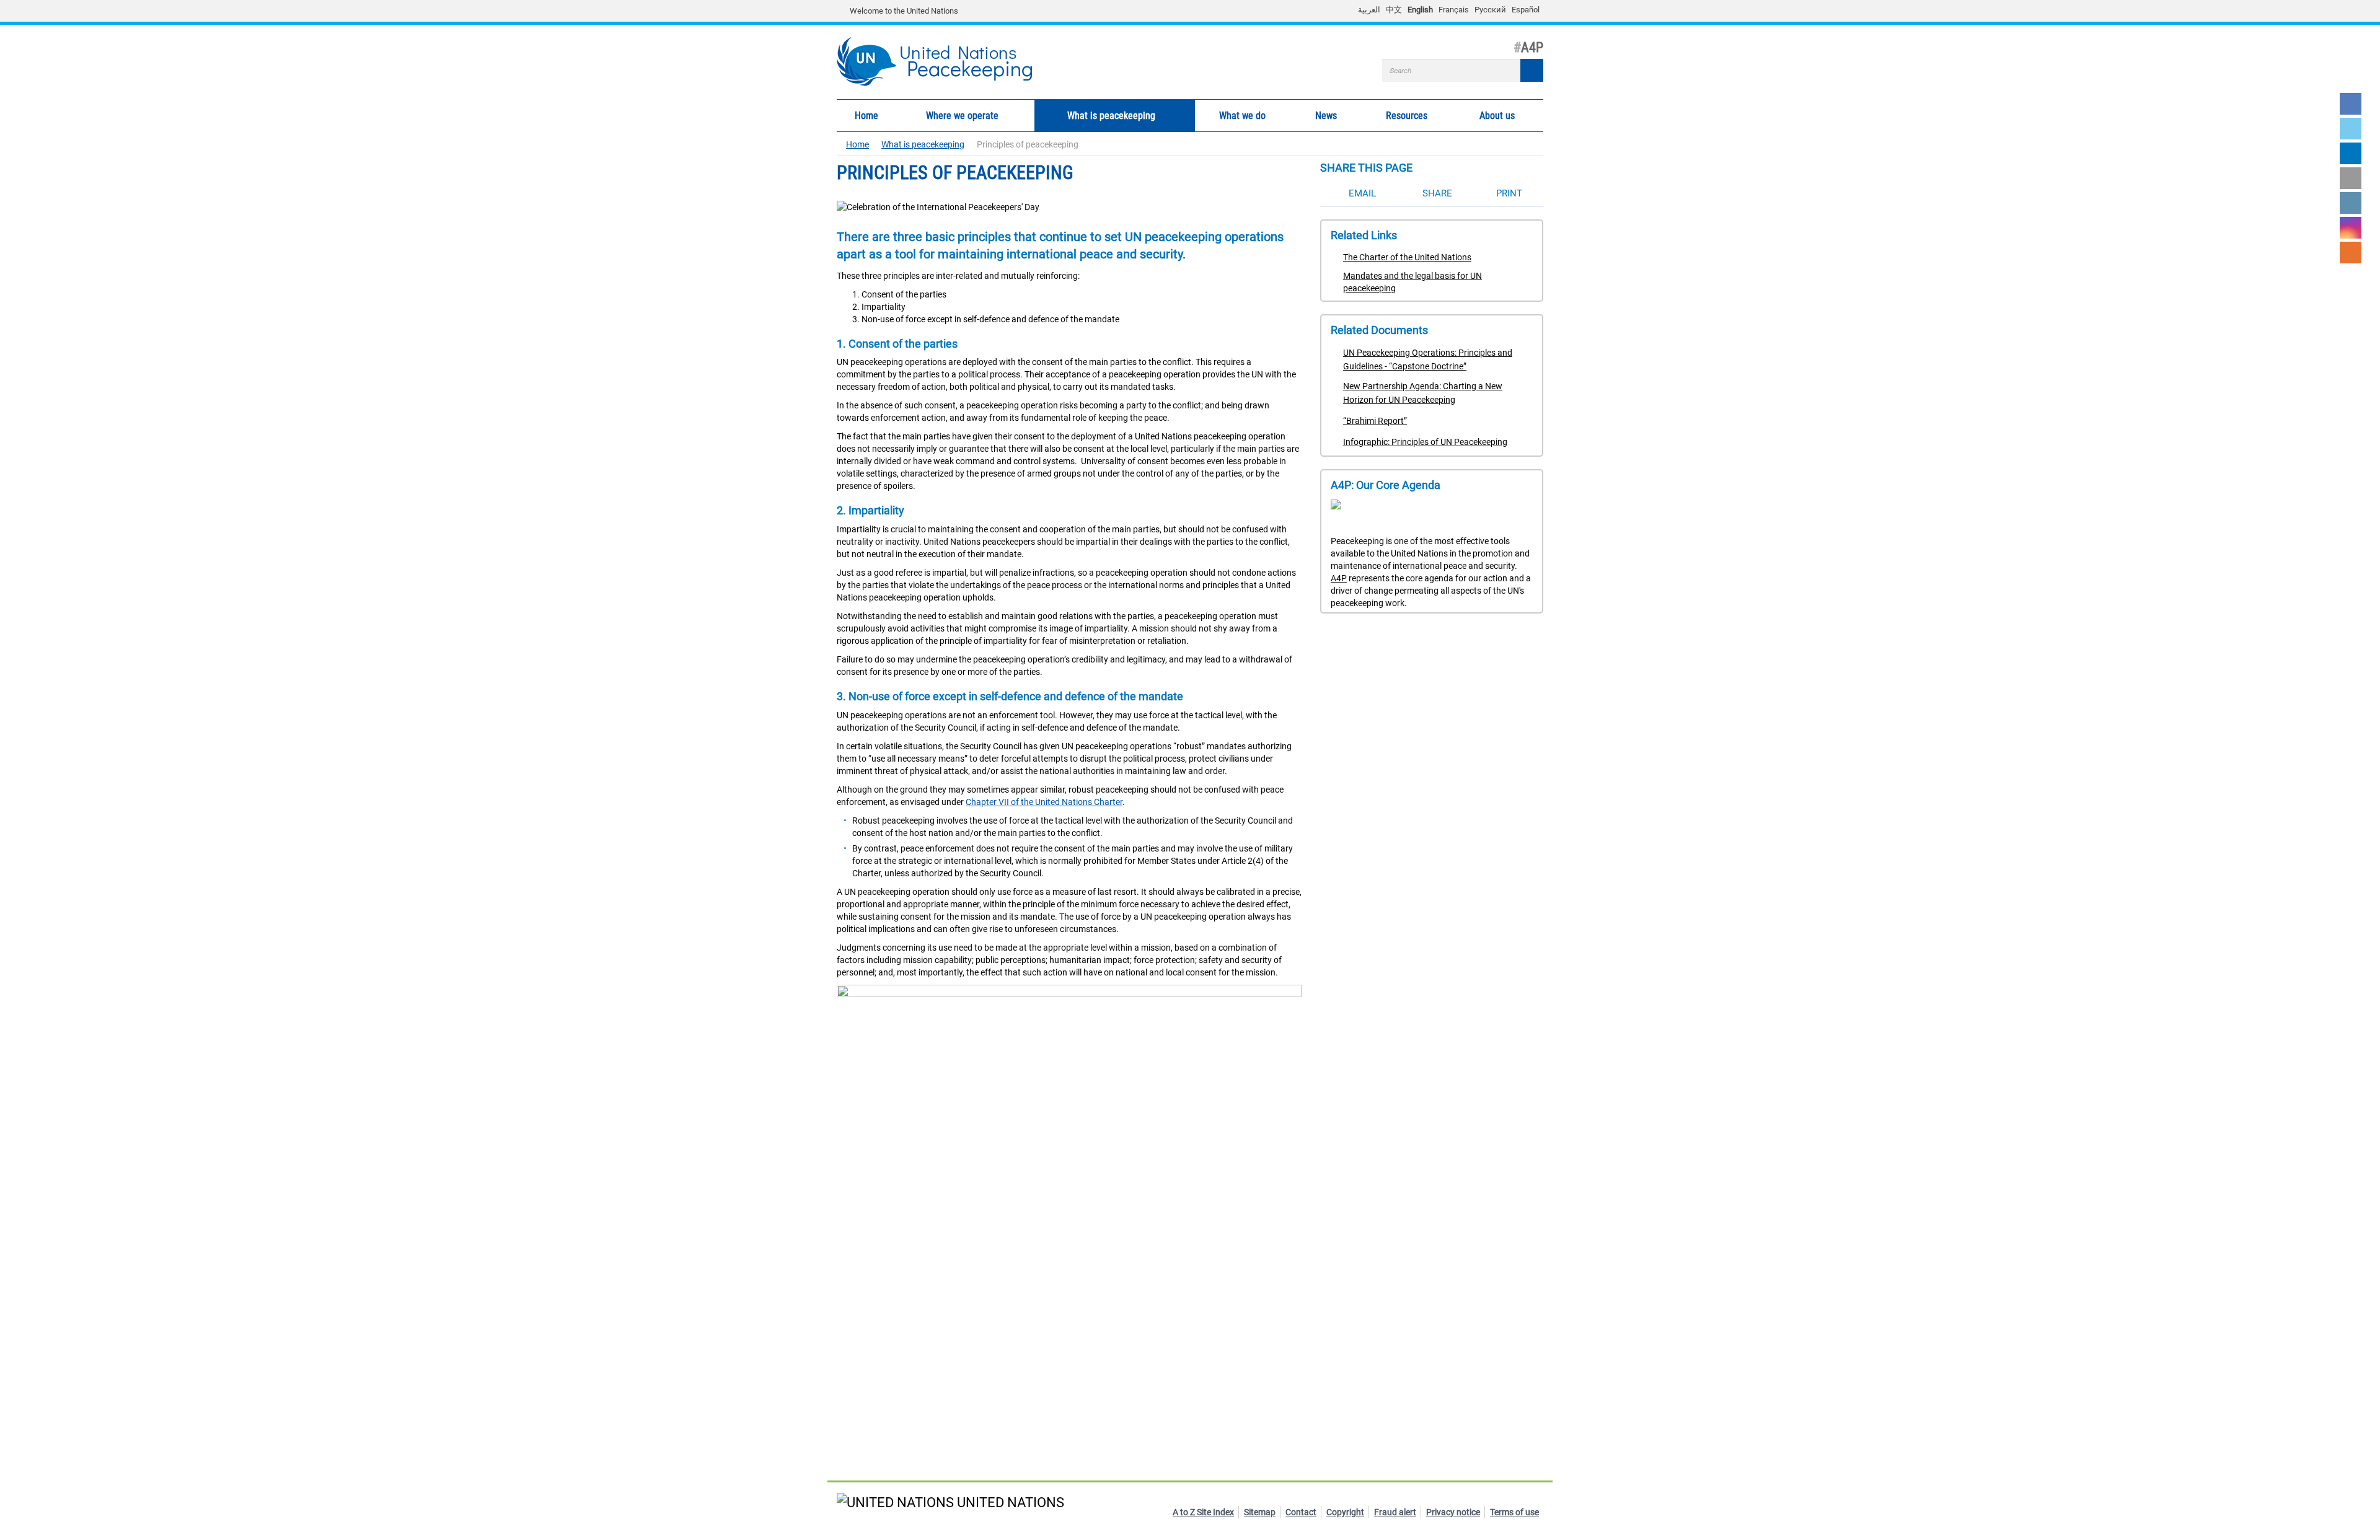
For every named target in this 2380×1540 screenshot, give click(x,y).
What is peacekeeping (1095, 116)
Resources (1395, 116)
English (1420, 10)
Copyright (1345, 1512)
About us (1486, 116)
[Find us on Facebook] (2351, 104)
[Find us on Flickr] (2351, 178)
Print (1509, 193)
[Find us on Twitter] (2351, 129)
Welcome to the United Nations (904, 11)
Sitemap (1260, 1512)
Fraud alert (1395, 1512)
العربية (1369, 10)
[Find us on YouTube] (2351, 153)
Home (866, 116)
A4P (1339, 578)
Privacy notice (1453, 1512)
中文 (1394, 10)
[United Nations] (843, 11)
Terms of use (1514, 1512)
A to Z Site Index (1203, 1512)
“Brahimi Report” (1375, 421)
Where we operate (947, 116)
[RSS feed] (2351, 253)
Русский (1490, 10)
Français (1454, 10)
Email (1362, 193)
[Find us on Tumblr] (2351, 203)
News (1317, 116)
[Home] (872, 62)
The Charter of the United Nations (1407, 257)
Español (1526, 10)
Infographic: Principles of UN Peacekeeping (1425, 442)
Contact (1301, 1512)
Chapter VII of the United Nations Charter (1044, 802)
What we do (1230, 116)
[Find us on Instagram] (2351, 228)
